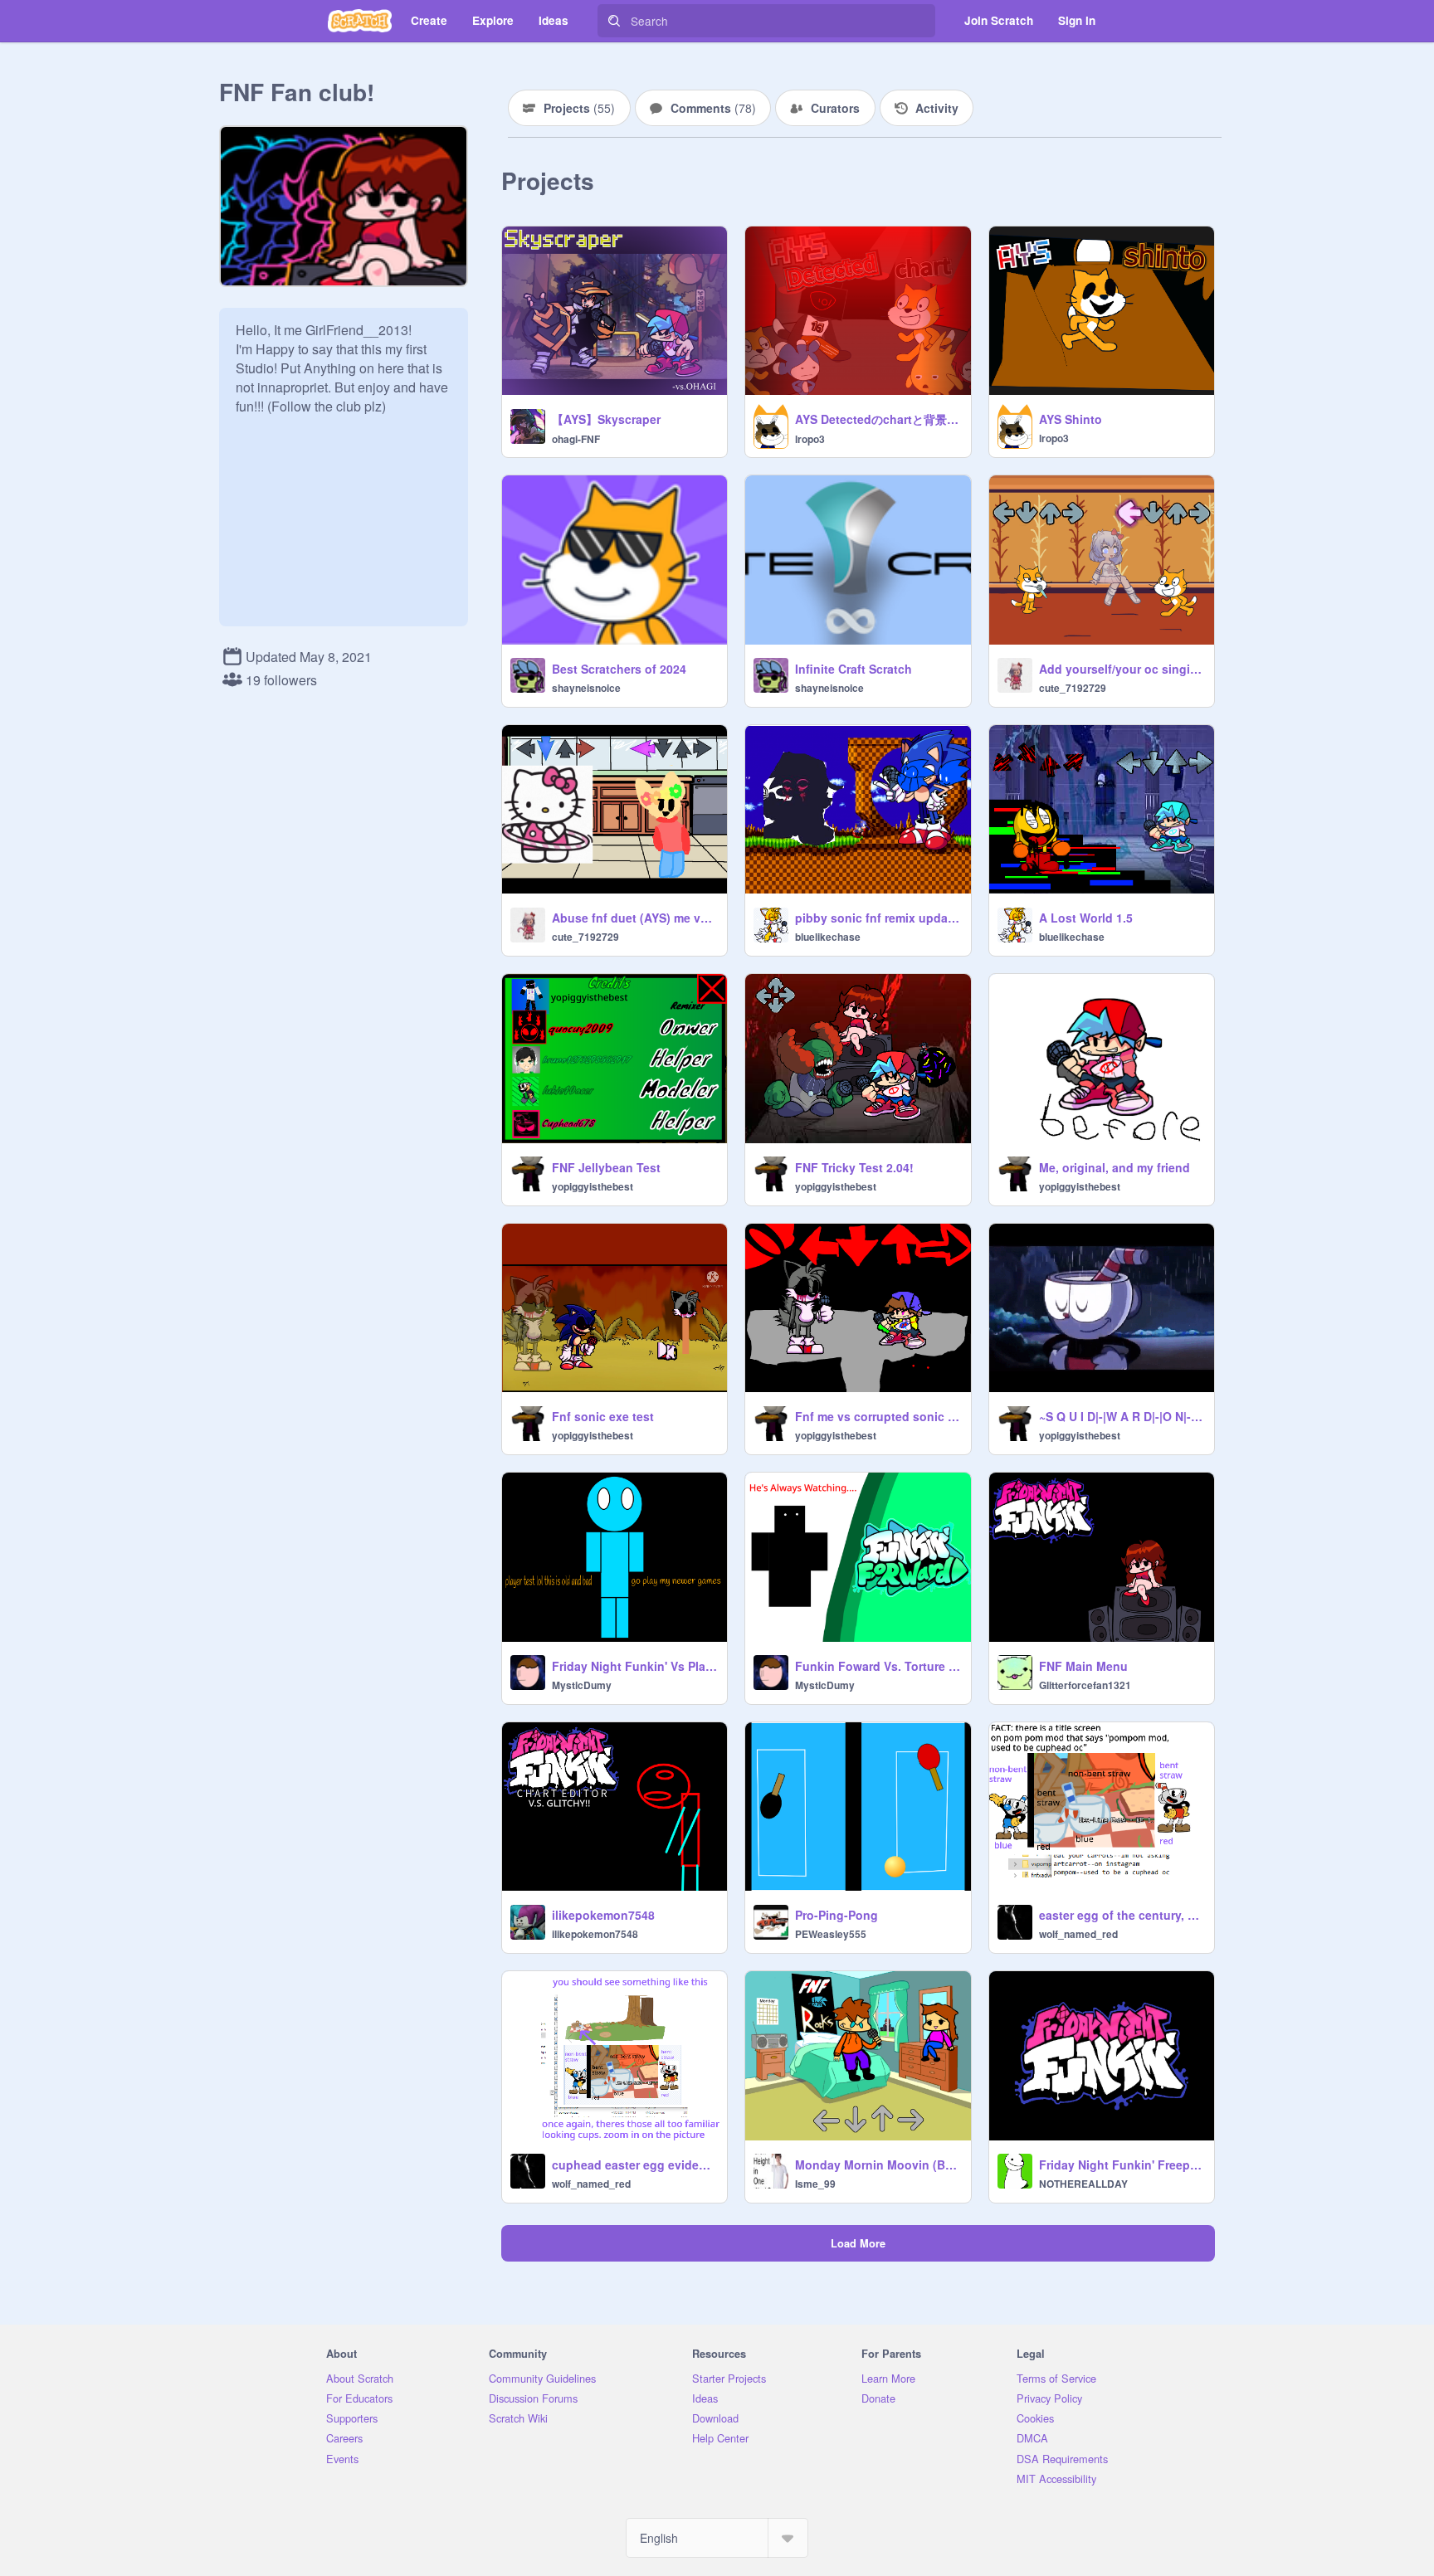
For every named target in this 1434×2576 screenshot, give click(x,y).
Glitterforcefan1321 (1085, 1685)
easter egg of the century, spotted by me (1122, 1915)
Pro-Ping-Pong (836, 1915)
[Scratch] (360, 21)
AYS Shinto (1071, 419)
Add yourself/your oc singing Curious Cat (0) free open (1122, 669)
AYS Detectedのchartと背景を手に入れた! (878, 419)
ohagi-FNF (576, 439)
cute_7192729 (1073, 688)
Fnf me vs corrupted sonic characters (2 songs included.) (878, 1416)
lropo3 (810, 439)
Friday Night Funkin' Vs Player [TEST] (634, 1666)
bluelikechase (828, 937)
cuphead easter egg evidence (634, 2165)
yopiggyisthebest (593, 1186)
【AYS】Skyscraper (606, 419)
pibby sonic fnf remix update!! (878, 918)
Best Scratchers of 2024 (619, 669)
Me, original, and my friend (1115, 1167)
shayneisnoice (586, 688)
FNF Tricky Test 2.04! (854, 1167)
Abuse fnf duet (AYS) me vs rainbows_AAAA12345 (634, 918)
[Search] (614, 21)
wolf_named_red (1078, 1934)
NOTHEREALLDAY (1083, 2184)
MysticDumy (582, 1685)
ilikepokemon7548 (603, 1915)
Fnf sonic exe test (603, 1416)
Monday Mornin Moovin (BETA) (878, 2165)
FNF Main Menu (1083, 1666)
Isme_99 (815, 2184)
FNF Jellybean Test (606, 1167)
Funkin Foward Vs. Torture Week (878, 1666)
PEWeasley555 (831, 1934)
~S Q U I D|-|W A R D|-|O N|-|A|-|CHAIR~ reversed (1122, 1416)
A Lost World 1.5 (1086, 918)
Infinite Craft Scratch (854, 669)
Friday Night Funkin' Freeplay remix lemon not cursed (1122, 2165)
